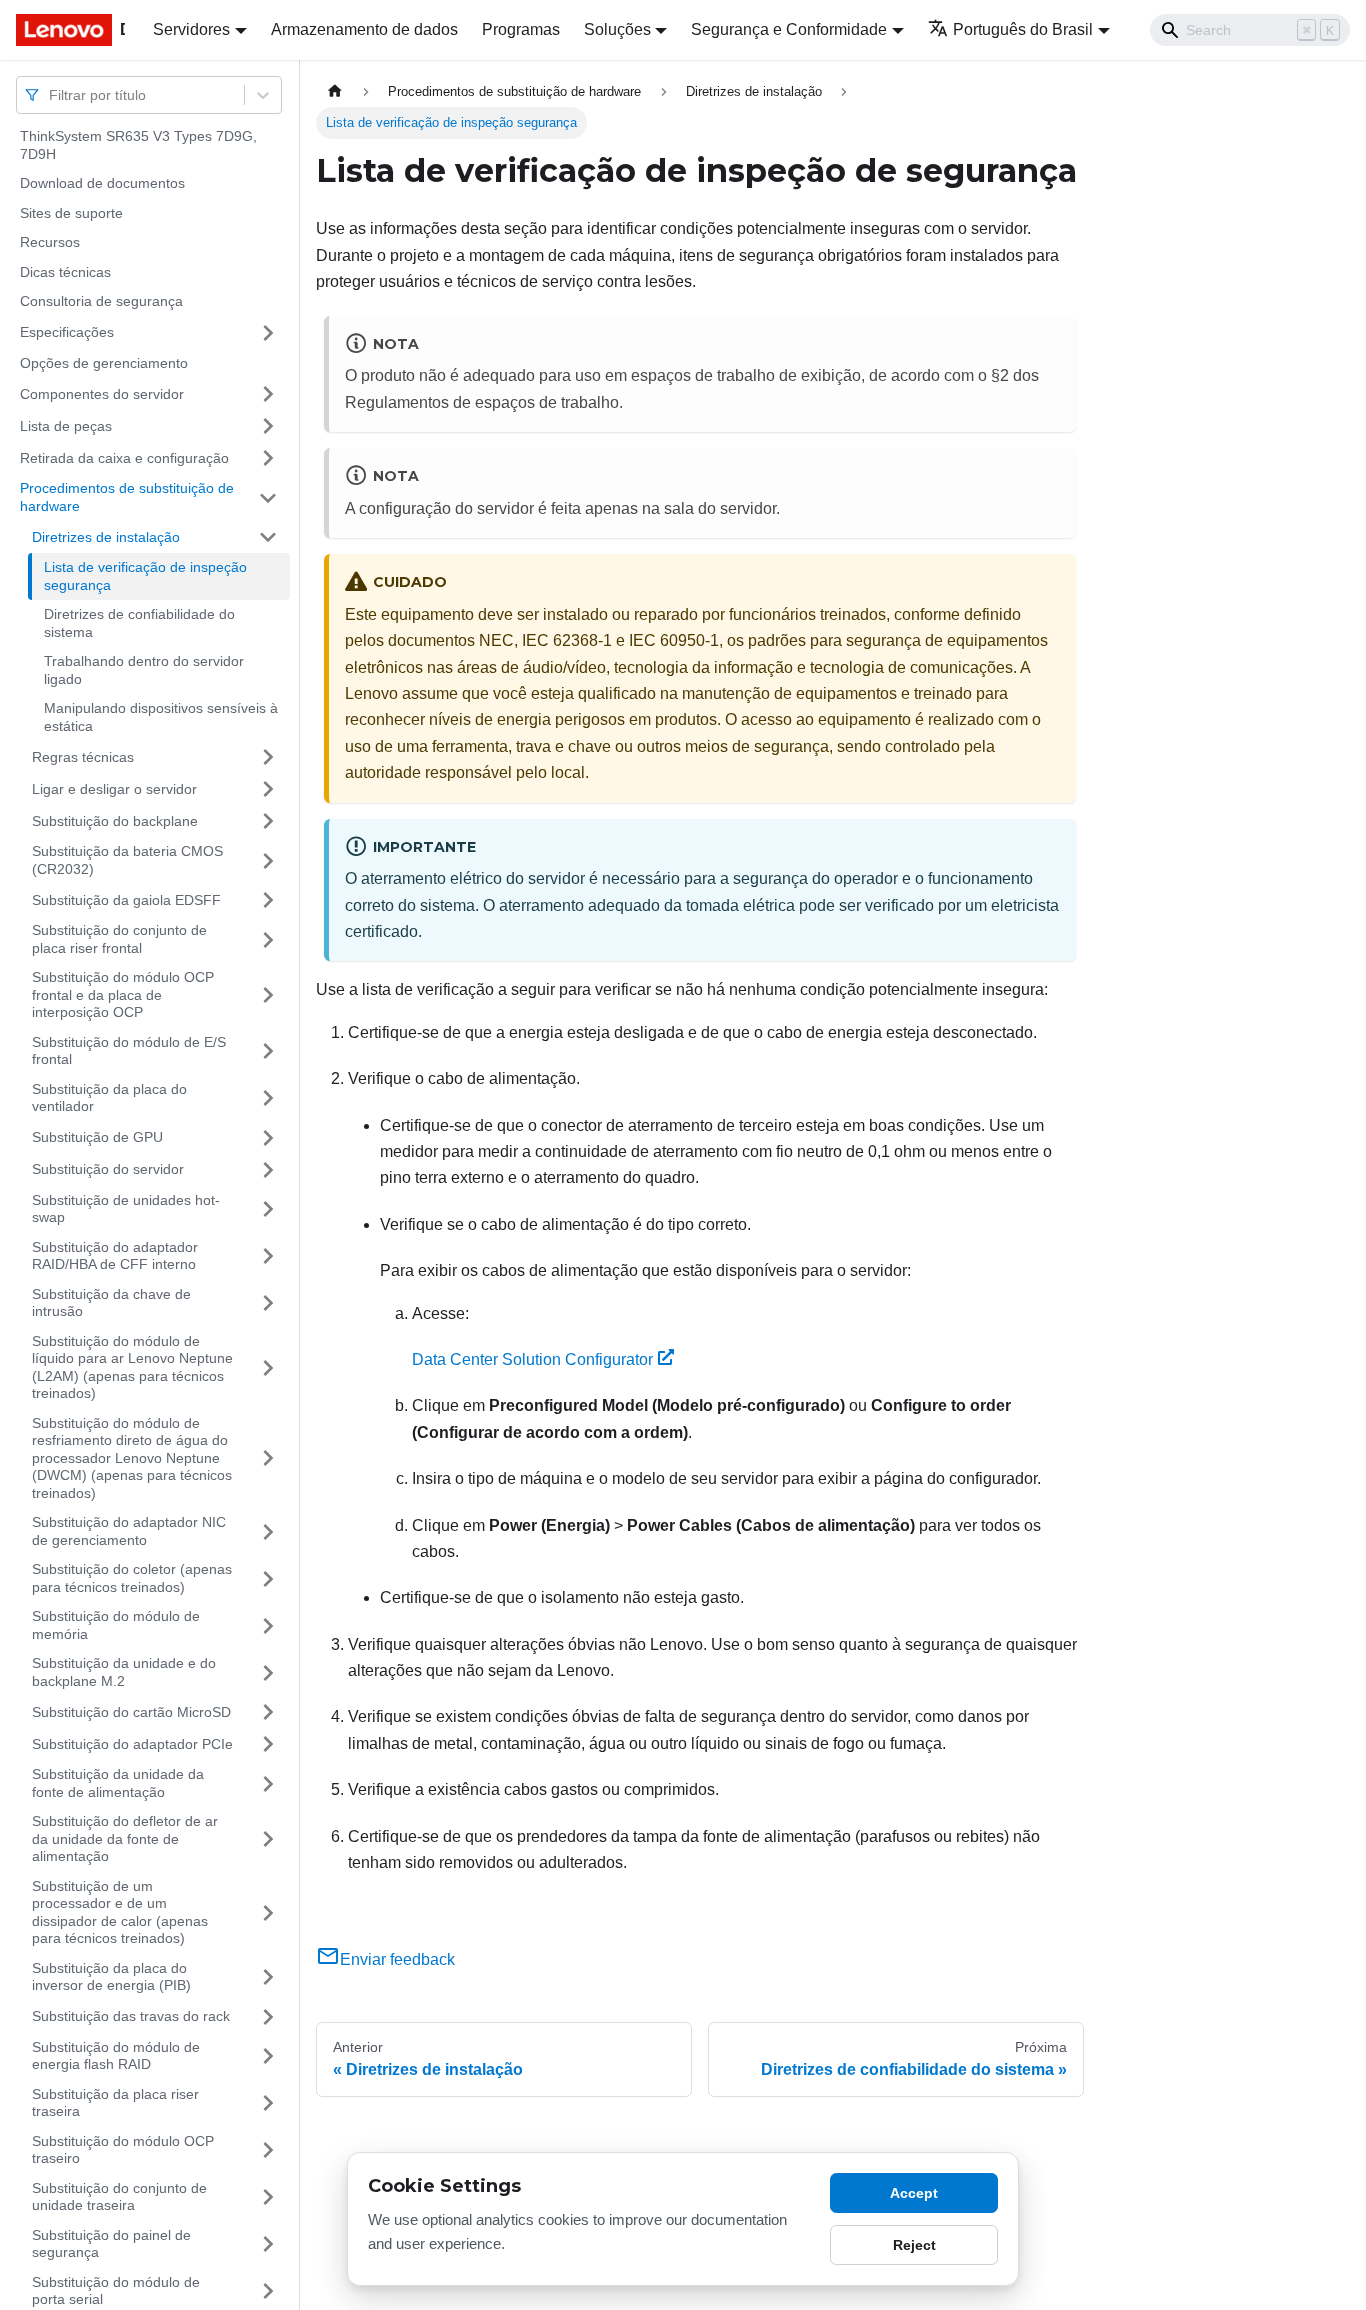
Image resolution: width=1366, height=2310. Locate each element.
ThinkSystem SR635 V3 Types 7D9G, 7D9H (138, 145)
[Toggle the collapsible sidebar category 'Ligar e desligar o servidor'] (268, 789)
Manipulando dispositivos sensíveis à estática (161, 717)
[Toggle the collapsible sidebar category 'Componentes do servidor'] (268, 394)
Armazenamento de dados (364, 29)
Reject (914, 2245)
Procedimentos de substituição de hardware (127, 497)
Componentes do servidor (102, 393)
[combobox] (51, 94)
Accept (914, 2193)
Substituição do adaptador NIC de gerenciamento (129, 1531)
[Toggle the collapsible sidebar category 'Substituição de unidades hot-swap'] (268, 1209)
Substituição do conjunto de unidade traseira (119, 2197)
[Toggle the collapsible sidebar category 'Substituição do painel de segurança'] (268, 2244)
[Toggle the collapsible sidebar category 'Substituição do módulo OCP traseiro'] (268, 2150)
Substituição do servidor (108, 1169)
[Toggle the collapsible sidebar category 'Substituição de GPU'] (268, 1138)
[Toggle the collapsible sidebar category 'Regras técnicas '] (268, 757)
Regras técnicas (83, 756)
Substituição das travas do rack (131, 2016)
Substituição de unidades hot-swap (126, 1209)
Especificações (67, 332)
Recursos (50, 242)
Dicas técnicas (65, 272)
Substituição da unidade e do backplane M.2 (124, 1672)
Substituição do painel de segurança (111, 2244)
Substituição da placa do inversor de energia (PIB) (111, 1977)
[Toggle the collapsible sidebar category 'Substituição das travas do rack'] (268, 2017)
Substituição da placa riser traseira (115, 2103)
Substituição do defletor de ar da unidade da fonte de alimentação (125, 1838)
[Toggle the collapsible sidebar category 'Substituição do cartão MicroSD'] (268, 1712)
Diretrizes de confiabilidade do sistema (139, 623)
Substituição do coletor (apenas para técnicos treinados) (132, 1578)
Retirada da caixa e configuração (124, 457)
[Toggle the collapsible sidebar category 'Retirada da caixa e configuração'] (268, 458)
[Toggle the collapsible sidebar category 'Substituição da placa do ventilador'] (268, 1098)
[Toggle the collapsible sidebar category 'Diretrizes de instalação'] (268, 537)
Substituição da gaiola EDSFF (126, 899)
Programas (521, 29)
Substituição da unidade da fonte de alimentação (118, 1783)
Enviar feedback (397, 1959)
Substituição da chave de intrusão (111, 1303)
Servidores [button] (191, 29)
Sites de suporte (71, 213)
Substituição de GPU (97, 1137)
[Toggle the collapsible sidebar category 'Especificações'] (268, 333)
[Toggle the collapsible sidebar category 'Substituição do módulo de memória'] (268, 1625)
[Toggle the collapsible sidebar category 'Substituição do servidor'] (268, 1170)
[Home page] (335, 91)
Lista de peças (66, 425)
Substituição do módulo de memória (116, 1625)
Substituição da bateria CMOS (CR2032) (127, 860)
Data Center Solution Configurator (532, 1359)
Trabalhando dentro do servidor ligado (144, 670)
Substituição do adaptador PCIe (132, 1743)
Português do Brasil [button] (1023, 29)
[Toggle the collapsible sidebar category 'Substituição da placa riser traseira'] (268, 2103)
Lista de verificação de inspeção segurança (145, 576)
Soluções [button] (617, 29)
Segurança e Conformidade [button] (789, 29)
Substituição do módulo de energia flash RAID (116, 2056)
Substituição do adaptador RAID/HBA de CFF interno (115, 1256)
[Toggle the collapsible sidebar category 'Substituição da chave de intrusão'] (268, 1303)
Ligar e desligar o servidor (114, 788)
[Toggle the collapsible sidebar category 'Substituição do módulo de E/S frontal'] (268, 1051)
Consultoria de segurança (101, 301)
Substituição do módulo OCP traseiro (123, 2150)
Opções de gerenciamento (104, 363)
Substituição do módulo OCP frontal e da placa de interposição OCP (123, 994)
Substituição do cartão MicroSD (131, 1711)
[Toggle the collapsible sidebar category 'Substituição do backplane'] (268, 821)
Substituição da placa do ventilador (109, 1098)
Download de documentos (102, 183)
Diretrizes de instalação (106, 536)
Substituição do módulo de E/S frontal (129, 1051)
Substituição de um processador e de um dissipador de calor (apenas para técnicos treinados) (120, 1912)
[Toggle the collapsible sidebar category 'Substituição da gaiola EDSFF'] (268, 900)
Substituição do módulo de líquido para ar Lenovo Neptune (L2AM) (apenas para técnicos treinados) (132, 1367)
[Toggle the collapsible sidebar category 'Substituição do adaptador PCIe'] (268, 1744)
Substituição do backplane (115, 820)
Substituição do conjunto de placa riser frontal (119, 939)
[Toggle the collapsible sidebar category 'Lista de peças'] (268, 426)
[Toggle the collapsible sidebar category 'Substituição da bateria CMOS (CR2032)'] (268, 860)
